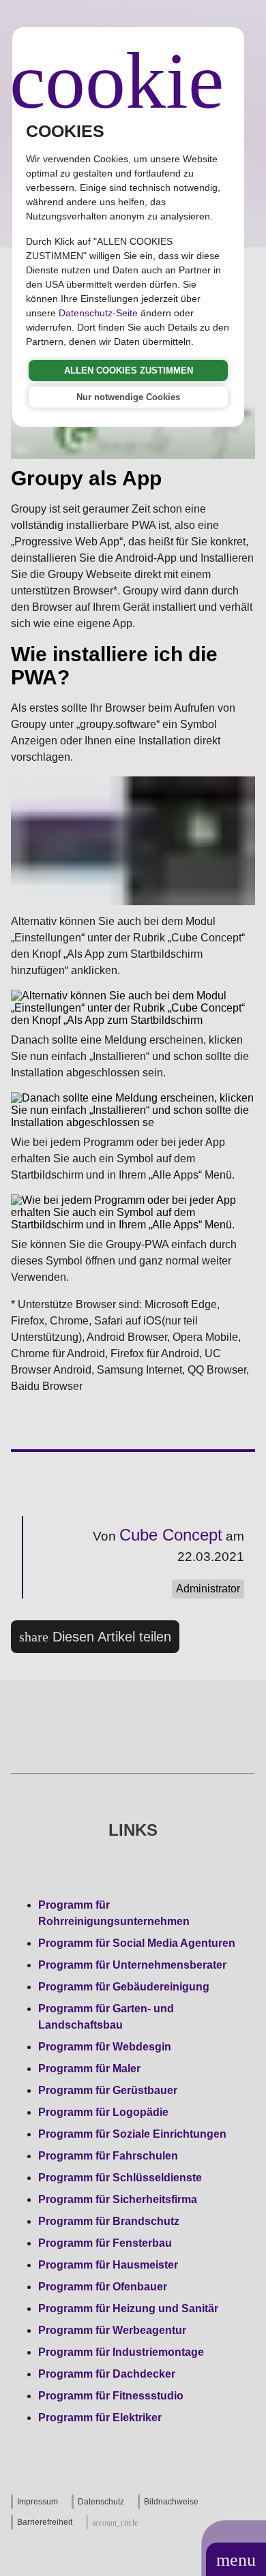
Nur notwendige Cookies (128, 397)
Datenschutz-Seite (98, 313)
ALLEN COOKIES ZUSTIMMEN (129, 370)
